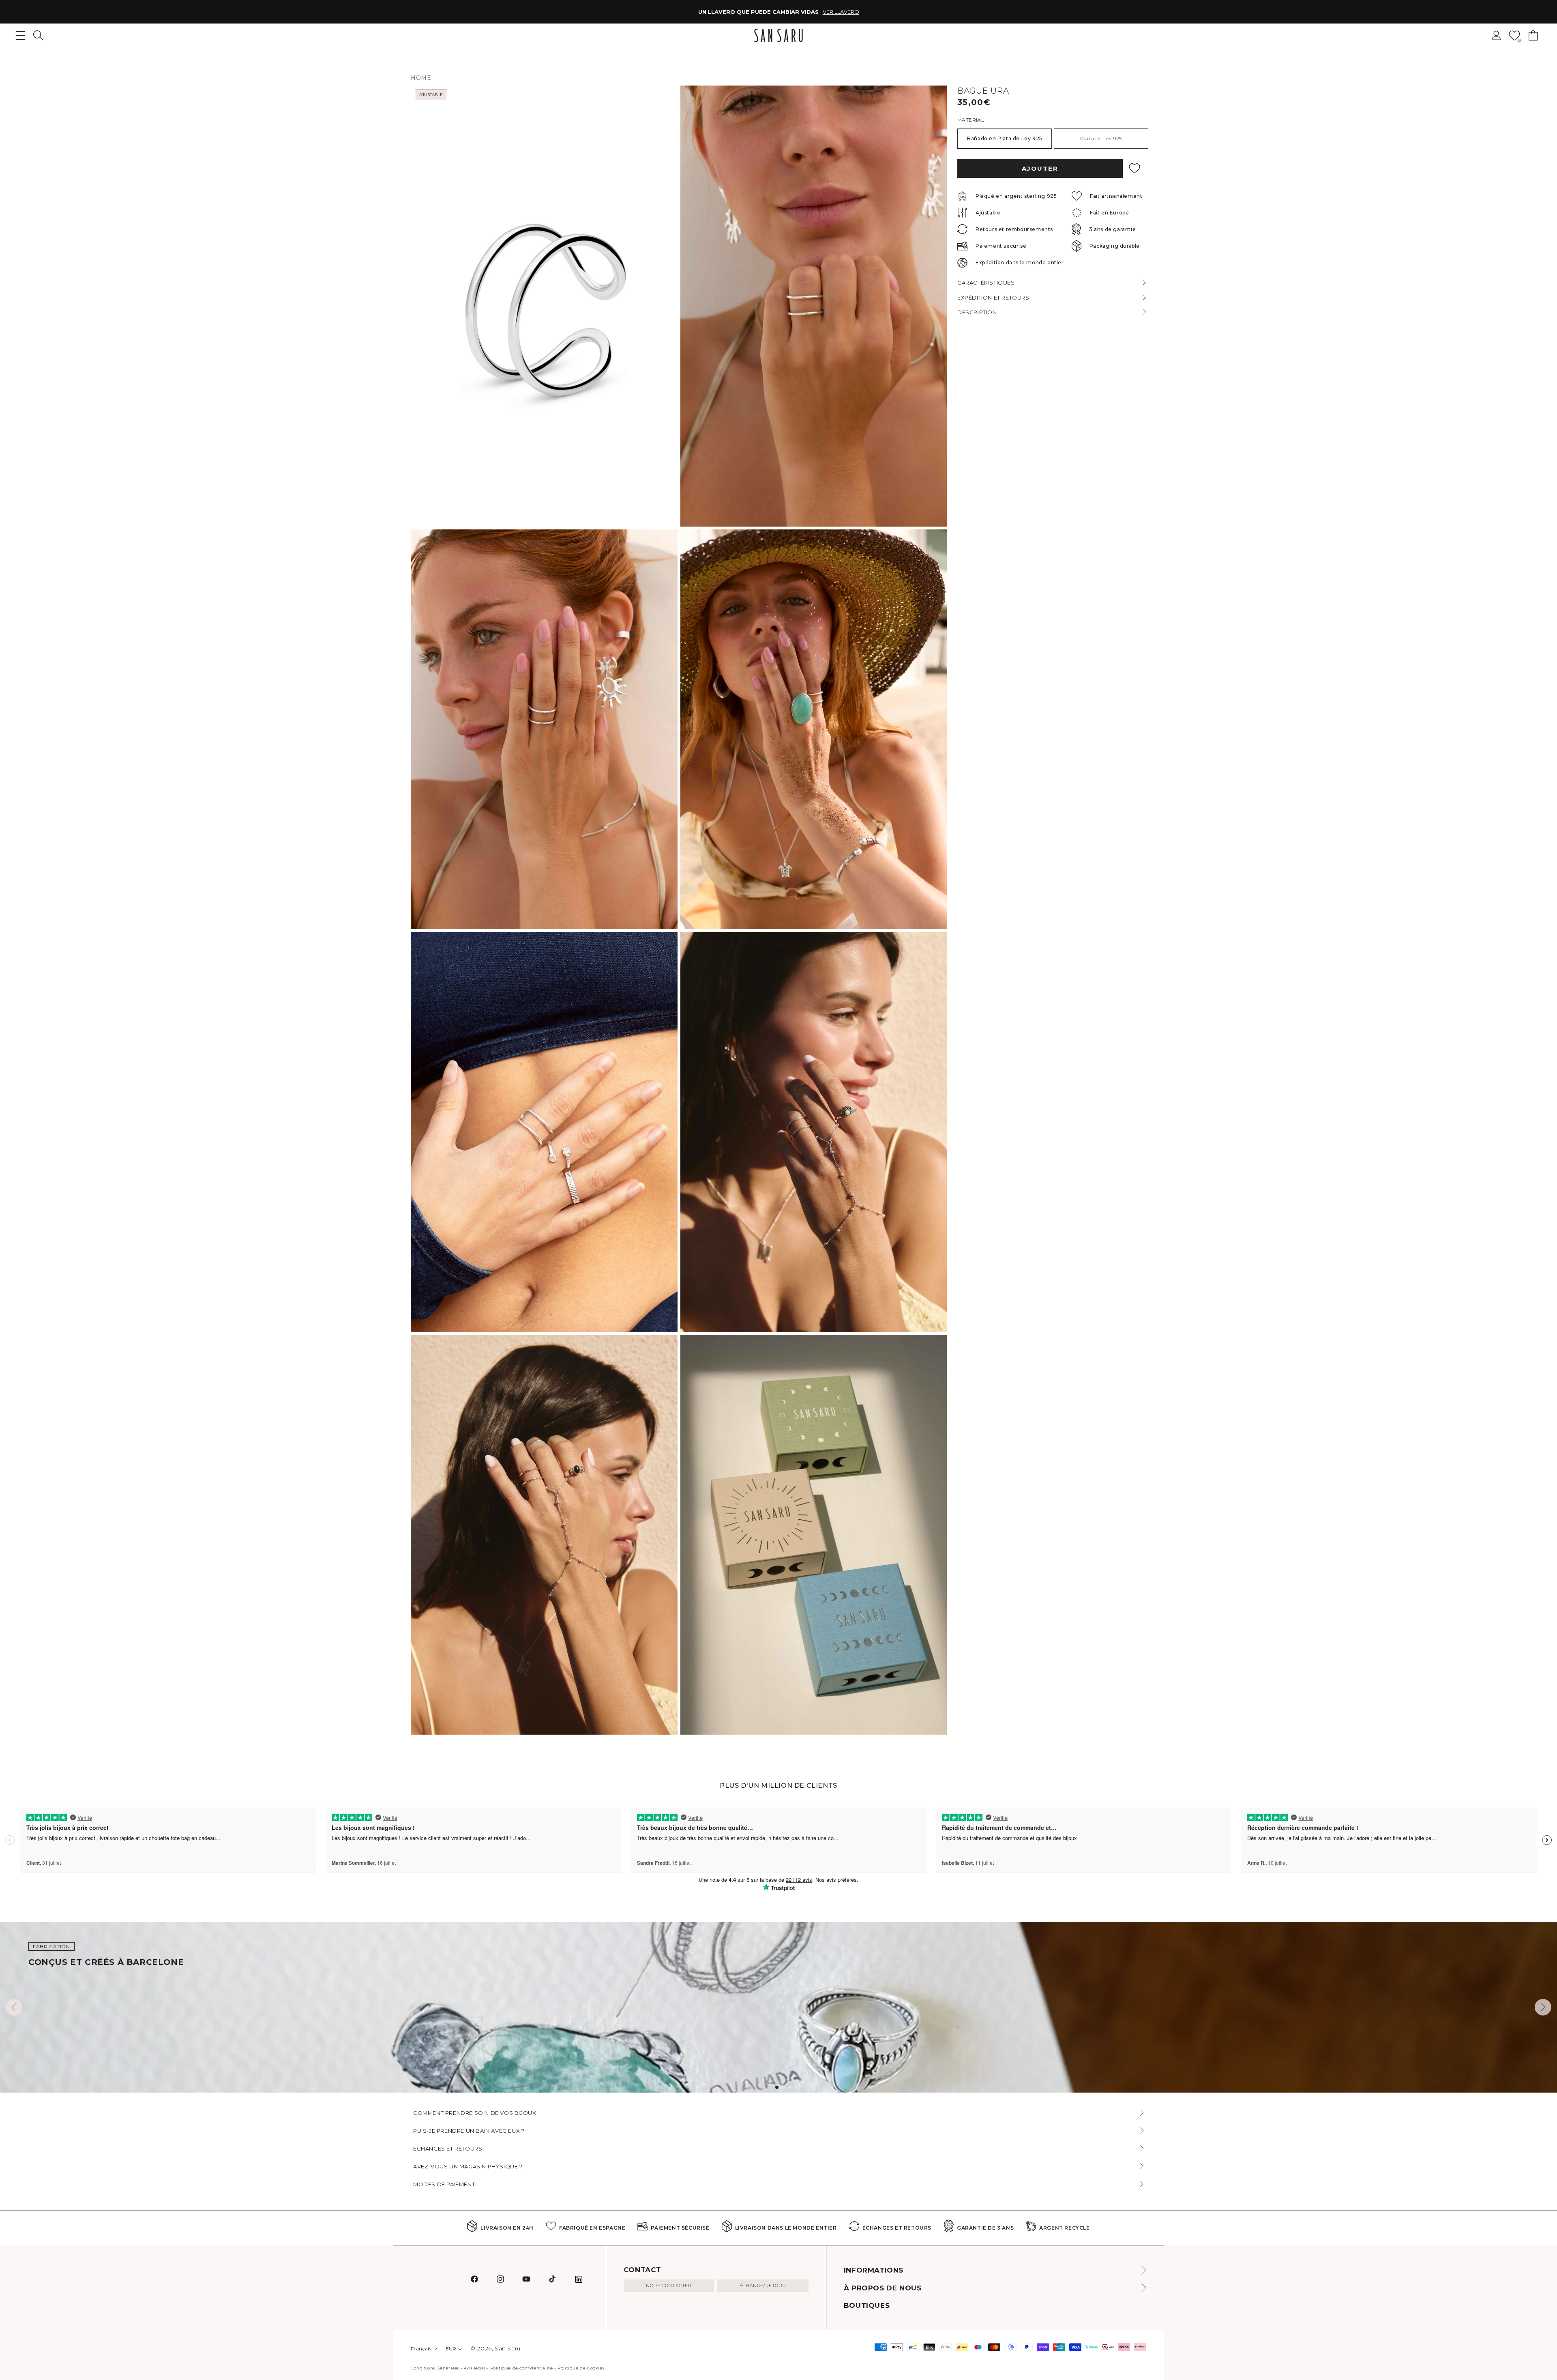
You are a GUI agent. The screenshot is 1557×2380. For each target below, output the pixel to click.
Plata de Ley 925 (1101, 138)
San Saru (508, 2348)
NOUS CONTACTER (669, 2286)
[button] (38, 35)
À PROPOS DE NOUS (883, 2288)
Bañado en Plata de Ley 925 (1005, 138)
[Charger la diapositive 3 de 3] (790, 2087)
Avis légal (475, 2368)
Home (421, 78)
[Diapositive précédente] (14, 2007)
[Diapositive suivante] (1543, 2007)
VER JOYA (829, 12)
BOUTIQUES (867, 2305)
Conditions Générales (435, 2368)
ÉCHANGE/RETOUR (763, 2286)
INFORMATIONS (874, 2270)
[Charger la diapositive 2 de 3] (783, 2087)
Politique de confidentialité (522, 2368)
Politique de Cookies (581, 2368)
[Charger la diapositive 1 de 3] (777, 2087)
